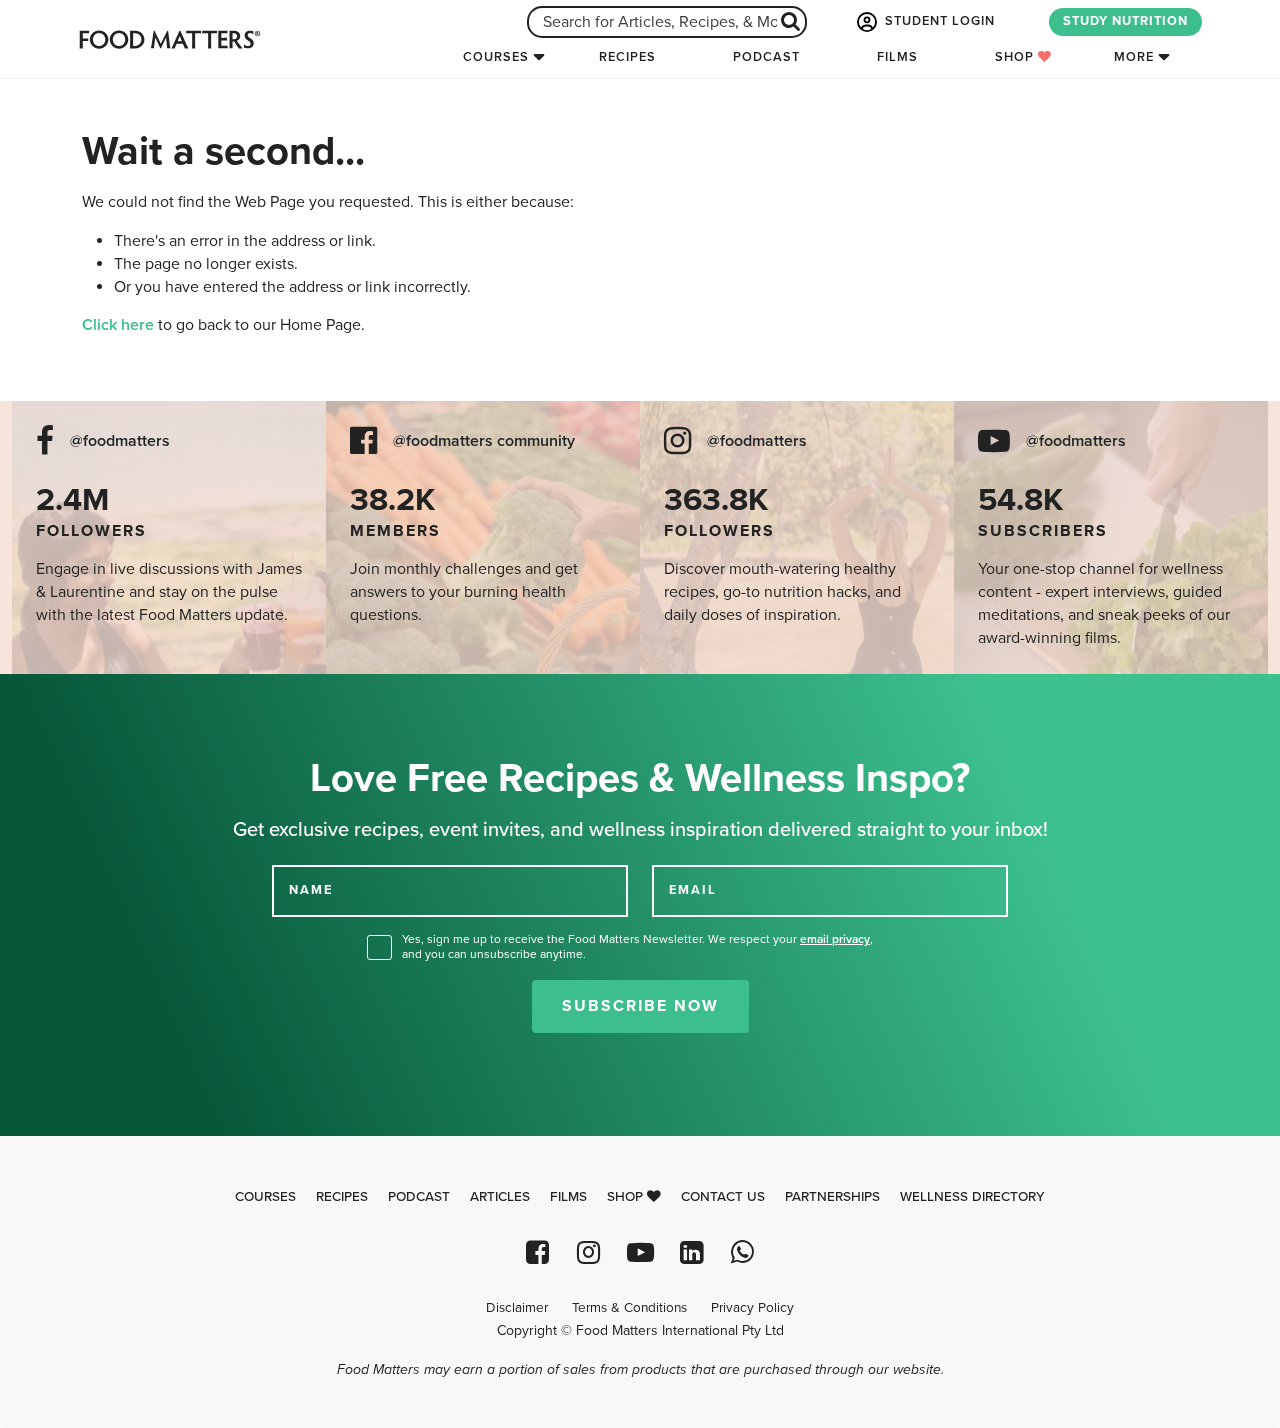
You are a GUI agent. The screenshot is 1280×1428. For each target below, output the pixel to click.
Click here (118, 325)
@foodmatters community (484, 441)
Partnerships (832, 1197)
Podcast (766, 57)
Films (897, 57)
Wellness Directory (972, 1197)
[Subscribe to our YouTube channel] (639, 1252)
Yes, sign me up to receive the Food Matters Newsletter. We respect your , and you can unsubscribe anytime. (637, 946)
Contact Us (723, 1197)
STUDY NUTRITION (1125, 21)
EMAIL (693, 890)
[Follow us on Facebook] (537, 1252)
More (1134, 57)
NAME (311, 890)
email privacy (835, 939)
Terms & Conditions (629, 1308)
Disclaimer (517, 1308)
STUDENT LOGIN (938, 21)
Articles (500, 1197)
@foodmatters (120, 441)
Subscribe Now (640, 1006)
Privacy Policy (752, 1308)
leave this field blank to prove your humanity (80, 696)
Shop (1016, 57)
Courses (496, 57)
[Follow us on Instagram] (588, 1252)
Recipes (627, 57)
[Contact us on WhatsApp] (742, 1252)
